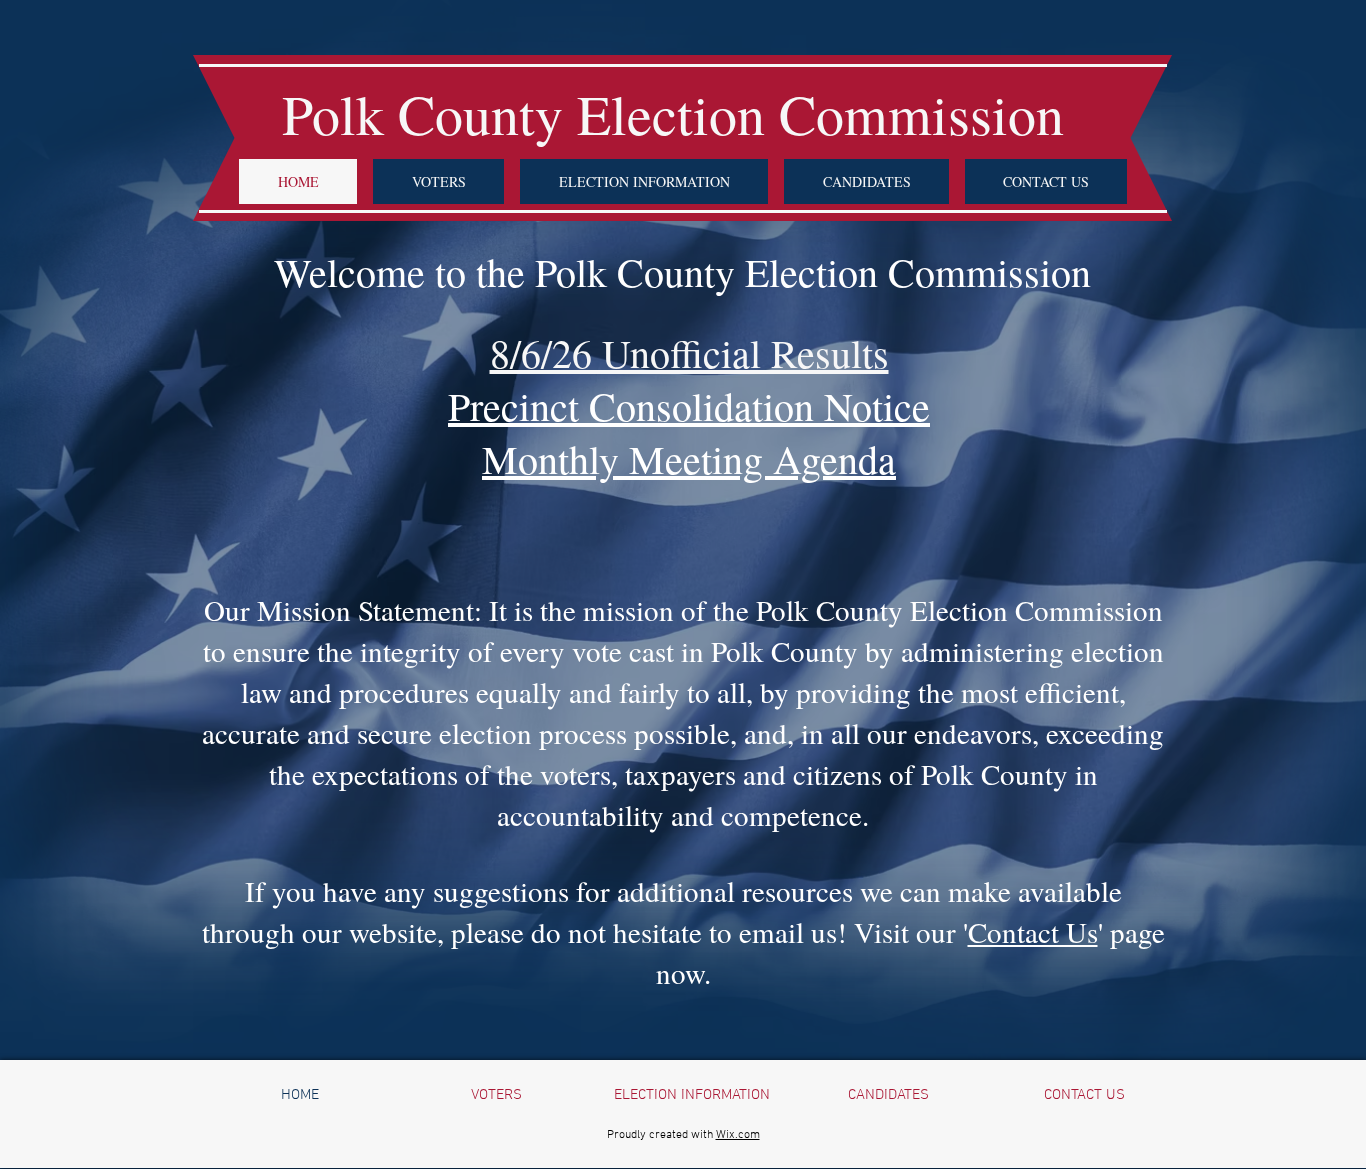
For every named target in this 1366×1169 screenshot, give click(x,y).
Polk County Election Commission (682, 113)
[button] (438, 181)
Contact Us (1033, 931)
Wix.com (738, 1135)
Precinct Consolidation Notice (689, 405)
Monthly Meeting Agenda (689, 458)
